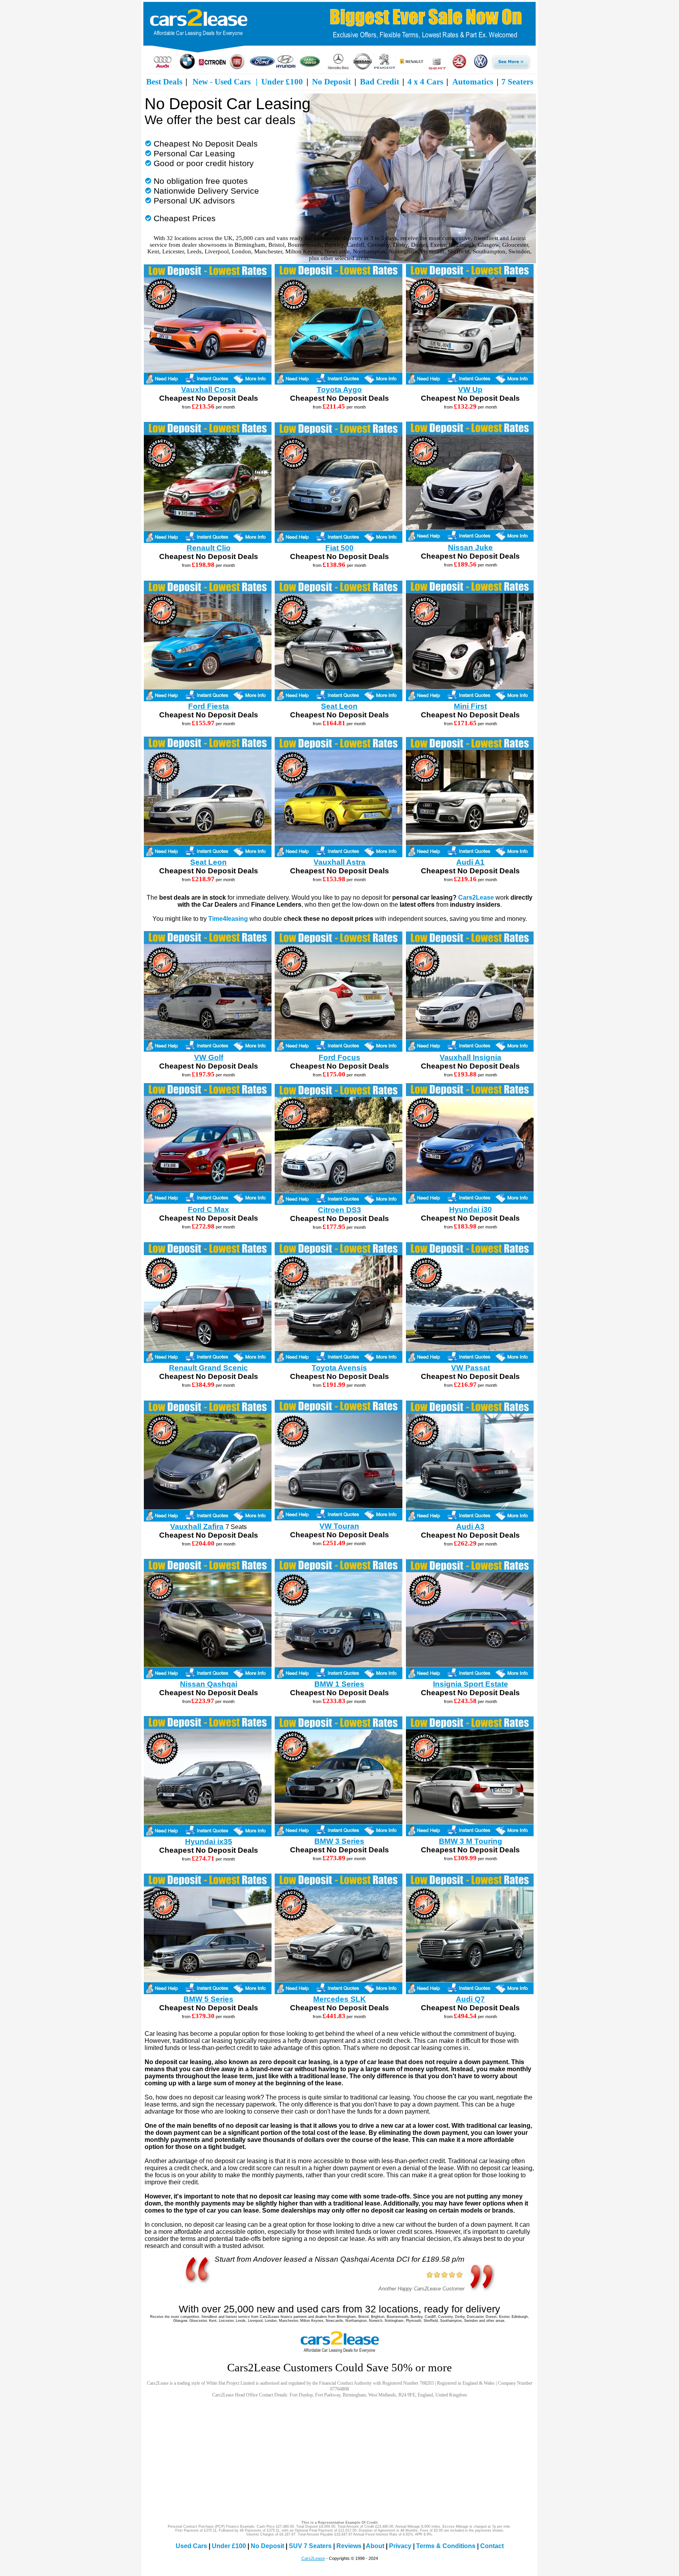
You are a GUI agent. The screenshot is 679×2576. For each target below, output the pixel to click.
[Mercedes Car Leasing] (338, 68)
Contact (492, 2546)
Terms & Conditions (446, 2546)
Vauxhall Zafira (197, 1526)
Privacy (400, 2546)
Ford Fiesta (209, 706)
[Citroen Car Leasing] (212, 68)
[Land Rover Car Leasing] (310, 68)
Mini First (470, 706)
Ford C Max (208, 1209)
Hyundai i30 (471, 1209)
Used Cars (233, 82)
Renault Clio (209, 548)
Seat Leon (339, 706)
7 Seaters (517, 82)
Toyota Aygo (339, 390)
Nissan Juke (470, 547)
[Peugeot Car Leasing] (385, 68)
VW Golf (209, 1057)
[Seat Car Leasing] (437, 68)
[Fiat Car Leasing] (237, 68)
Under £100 (282, 82)
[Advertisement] (339, 2459)
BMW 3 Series (339, 1841)
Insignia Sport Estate (471, 1684)
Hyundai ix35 (209, 1842)
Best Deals (164, 82)
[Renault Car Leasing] (411, 68)
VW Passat (471, 1368)
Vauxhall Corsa (208, 390)
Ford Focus (339, 1057)
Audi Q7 (470, 1999)
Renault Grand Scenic (208, 1368)
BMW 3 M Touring (471, 1841)
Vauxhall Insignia (471, 1057)
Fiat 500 (339, 548)
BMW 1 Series (339, 1684)
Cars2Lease (476, 897)
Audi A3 (470, 1526)
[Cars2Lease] (339, 50)
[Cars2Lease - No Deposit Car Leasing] (339, 2353)
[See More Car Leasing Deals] (511, 68)
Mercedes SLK (339, 1999)
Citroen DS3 (339, 1210)
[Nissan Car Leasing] (362, 68)
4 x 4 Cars (425, 82)
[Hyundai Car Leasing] (286, 68)
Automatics (473, 82)
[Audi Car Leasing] (163, 68)
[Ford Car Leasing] (262, 68)
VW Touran (339, 1526)
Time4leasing (228, 919)
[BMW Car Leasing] (187, 68)
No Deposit (331, 82)
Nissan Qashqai (209, 1684)
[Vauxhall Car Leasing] (459, 68)
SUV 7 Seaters (310, 2546)
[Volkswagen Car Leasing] (481, 68)
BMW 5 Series (208, 1999)
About (375, 2546)
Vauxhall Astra (339, 862)
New (200, 82)
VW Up (470, 390)
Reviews (349, 2546)
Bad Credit (380, 82)
